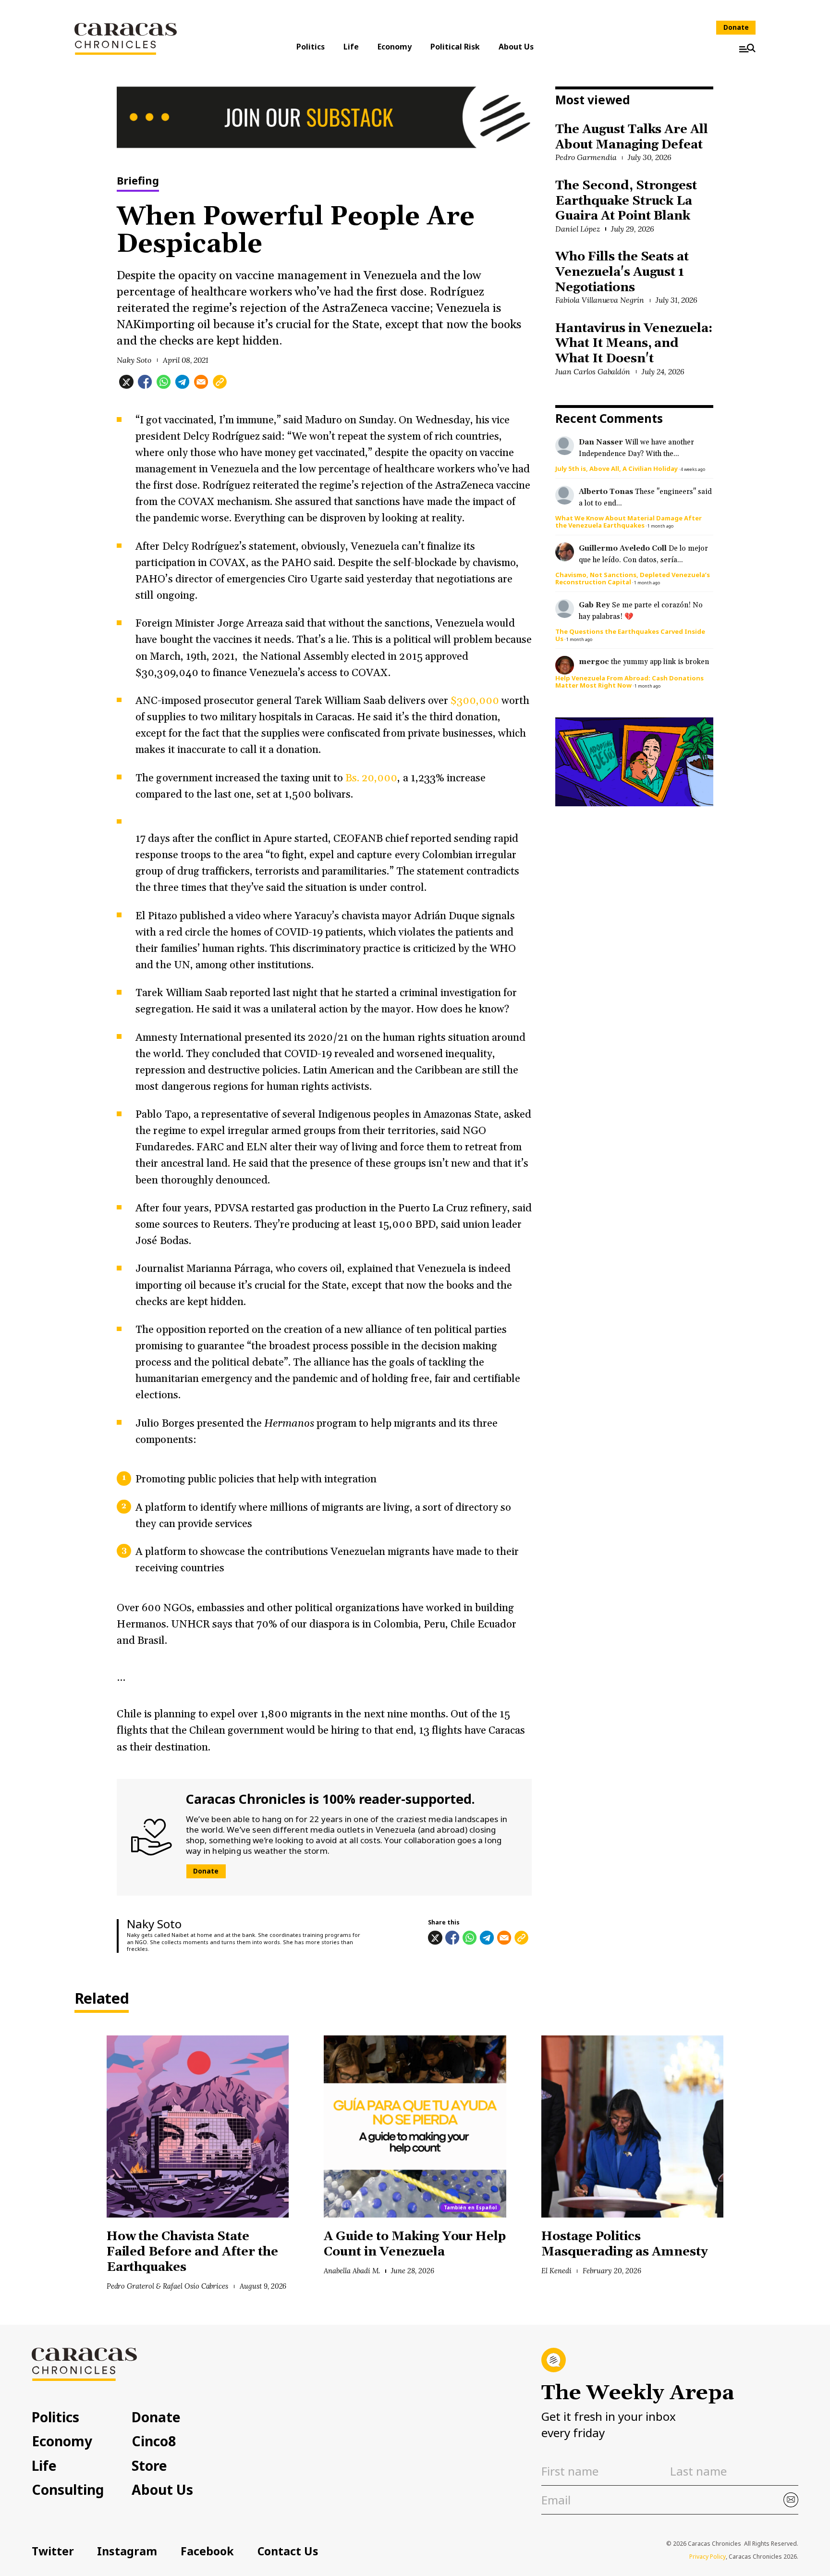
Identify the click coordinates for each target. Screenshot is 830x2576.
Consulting (68, 2490)
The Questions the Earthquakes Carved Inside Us (630, 635)
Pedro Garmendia (586, 157)
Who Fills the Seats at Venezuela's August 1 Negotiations (622, 272)
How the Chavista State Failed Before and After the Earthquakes (192, 2252)
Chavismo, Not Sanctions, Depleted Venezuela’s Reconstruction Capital (633, 578)
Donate (736, 27)
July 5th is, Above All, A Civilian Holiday (616, 468)
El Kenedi (556, 2271)
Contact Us (288, 2551)
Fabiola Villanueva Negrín (600, 300)
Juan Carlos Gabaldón (593, 371)
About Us (516, 47)
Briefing (138, 181)
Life (351, 47)
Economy (395, 47)
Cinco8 (154, 2441)
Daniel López (578, 229)
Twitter (53, 2551)
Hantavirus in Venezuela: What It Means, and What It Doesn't (634, 344)
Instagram (127, 2551)
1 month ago (660, 526)
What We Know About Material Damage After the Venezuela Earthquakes (629, 522)
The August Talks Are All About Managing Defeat (632, 137)
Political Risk (455, 47)
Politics (311, 47)
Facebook (207, 2551)
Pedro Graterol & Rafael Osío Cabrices (168, 2286)
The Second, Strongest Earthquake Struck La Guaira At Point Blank (626, 201)
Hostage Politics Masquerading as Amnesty (625, 2244)
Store (149, 2465)
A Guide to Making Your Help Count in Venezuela (415, 2244)
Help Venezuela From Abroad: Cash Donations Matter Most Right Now (629, 682)
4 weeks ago (693, 469)
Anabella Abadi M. (352, 2271)
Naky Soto (134, 360)
